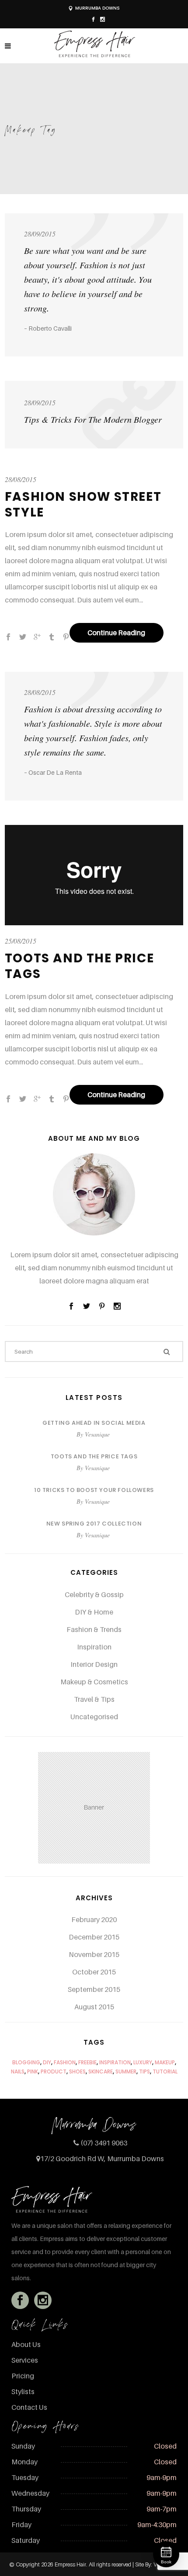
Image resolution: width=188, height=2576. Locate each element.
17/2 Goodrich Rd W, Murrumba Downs (102, 2159)
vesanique (97, 1434)
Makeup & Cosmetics (94, 1682)
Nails (18, 2071)
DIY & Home (94, 1612)
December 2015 (94, 1937)
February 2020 (94, 1919)
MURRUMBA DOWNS (97, 8)
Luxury (143, 2062)
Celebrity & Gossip (94, 1594)
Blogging (26, 2062)
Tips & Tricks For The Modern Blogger (93, 419)
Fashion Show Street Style (83, 505)
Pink (33, 2071)
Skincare (101, 2071)
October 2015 (94, 1972)
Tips (144, 2071)
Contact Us (29, 2407)
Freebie (87, 2062)
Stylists (23, 2391)
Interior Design (94, 1664)
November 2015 (94, 1954)
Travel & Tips (94, 1699)
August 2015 (94, 2007)
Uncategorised (94, 1717)
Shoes (77, 2071)
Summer (126, 2071)
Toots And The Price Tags (79, 966)
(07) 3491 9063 (104, 2143)
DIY (47, 2062)
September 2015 (94, 1989)
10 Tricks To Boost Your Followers (94, 1490)
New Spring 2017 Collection (94, 1524)
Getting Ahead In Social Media (94, 1423)
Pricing (23, 2376)
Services (25, 2360)
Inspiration (94, 1647)
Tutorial (165, 2071)
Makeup (165, 2062)
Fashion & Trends (94, 1629)
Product (54, 2071)
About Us (26, 2344)
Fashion (65, 2062)
